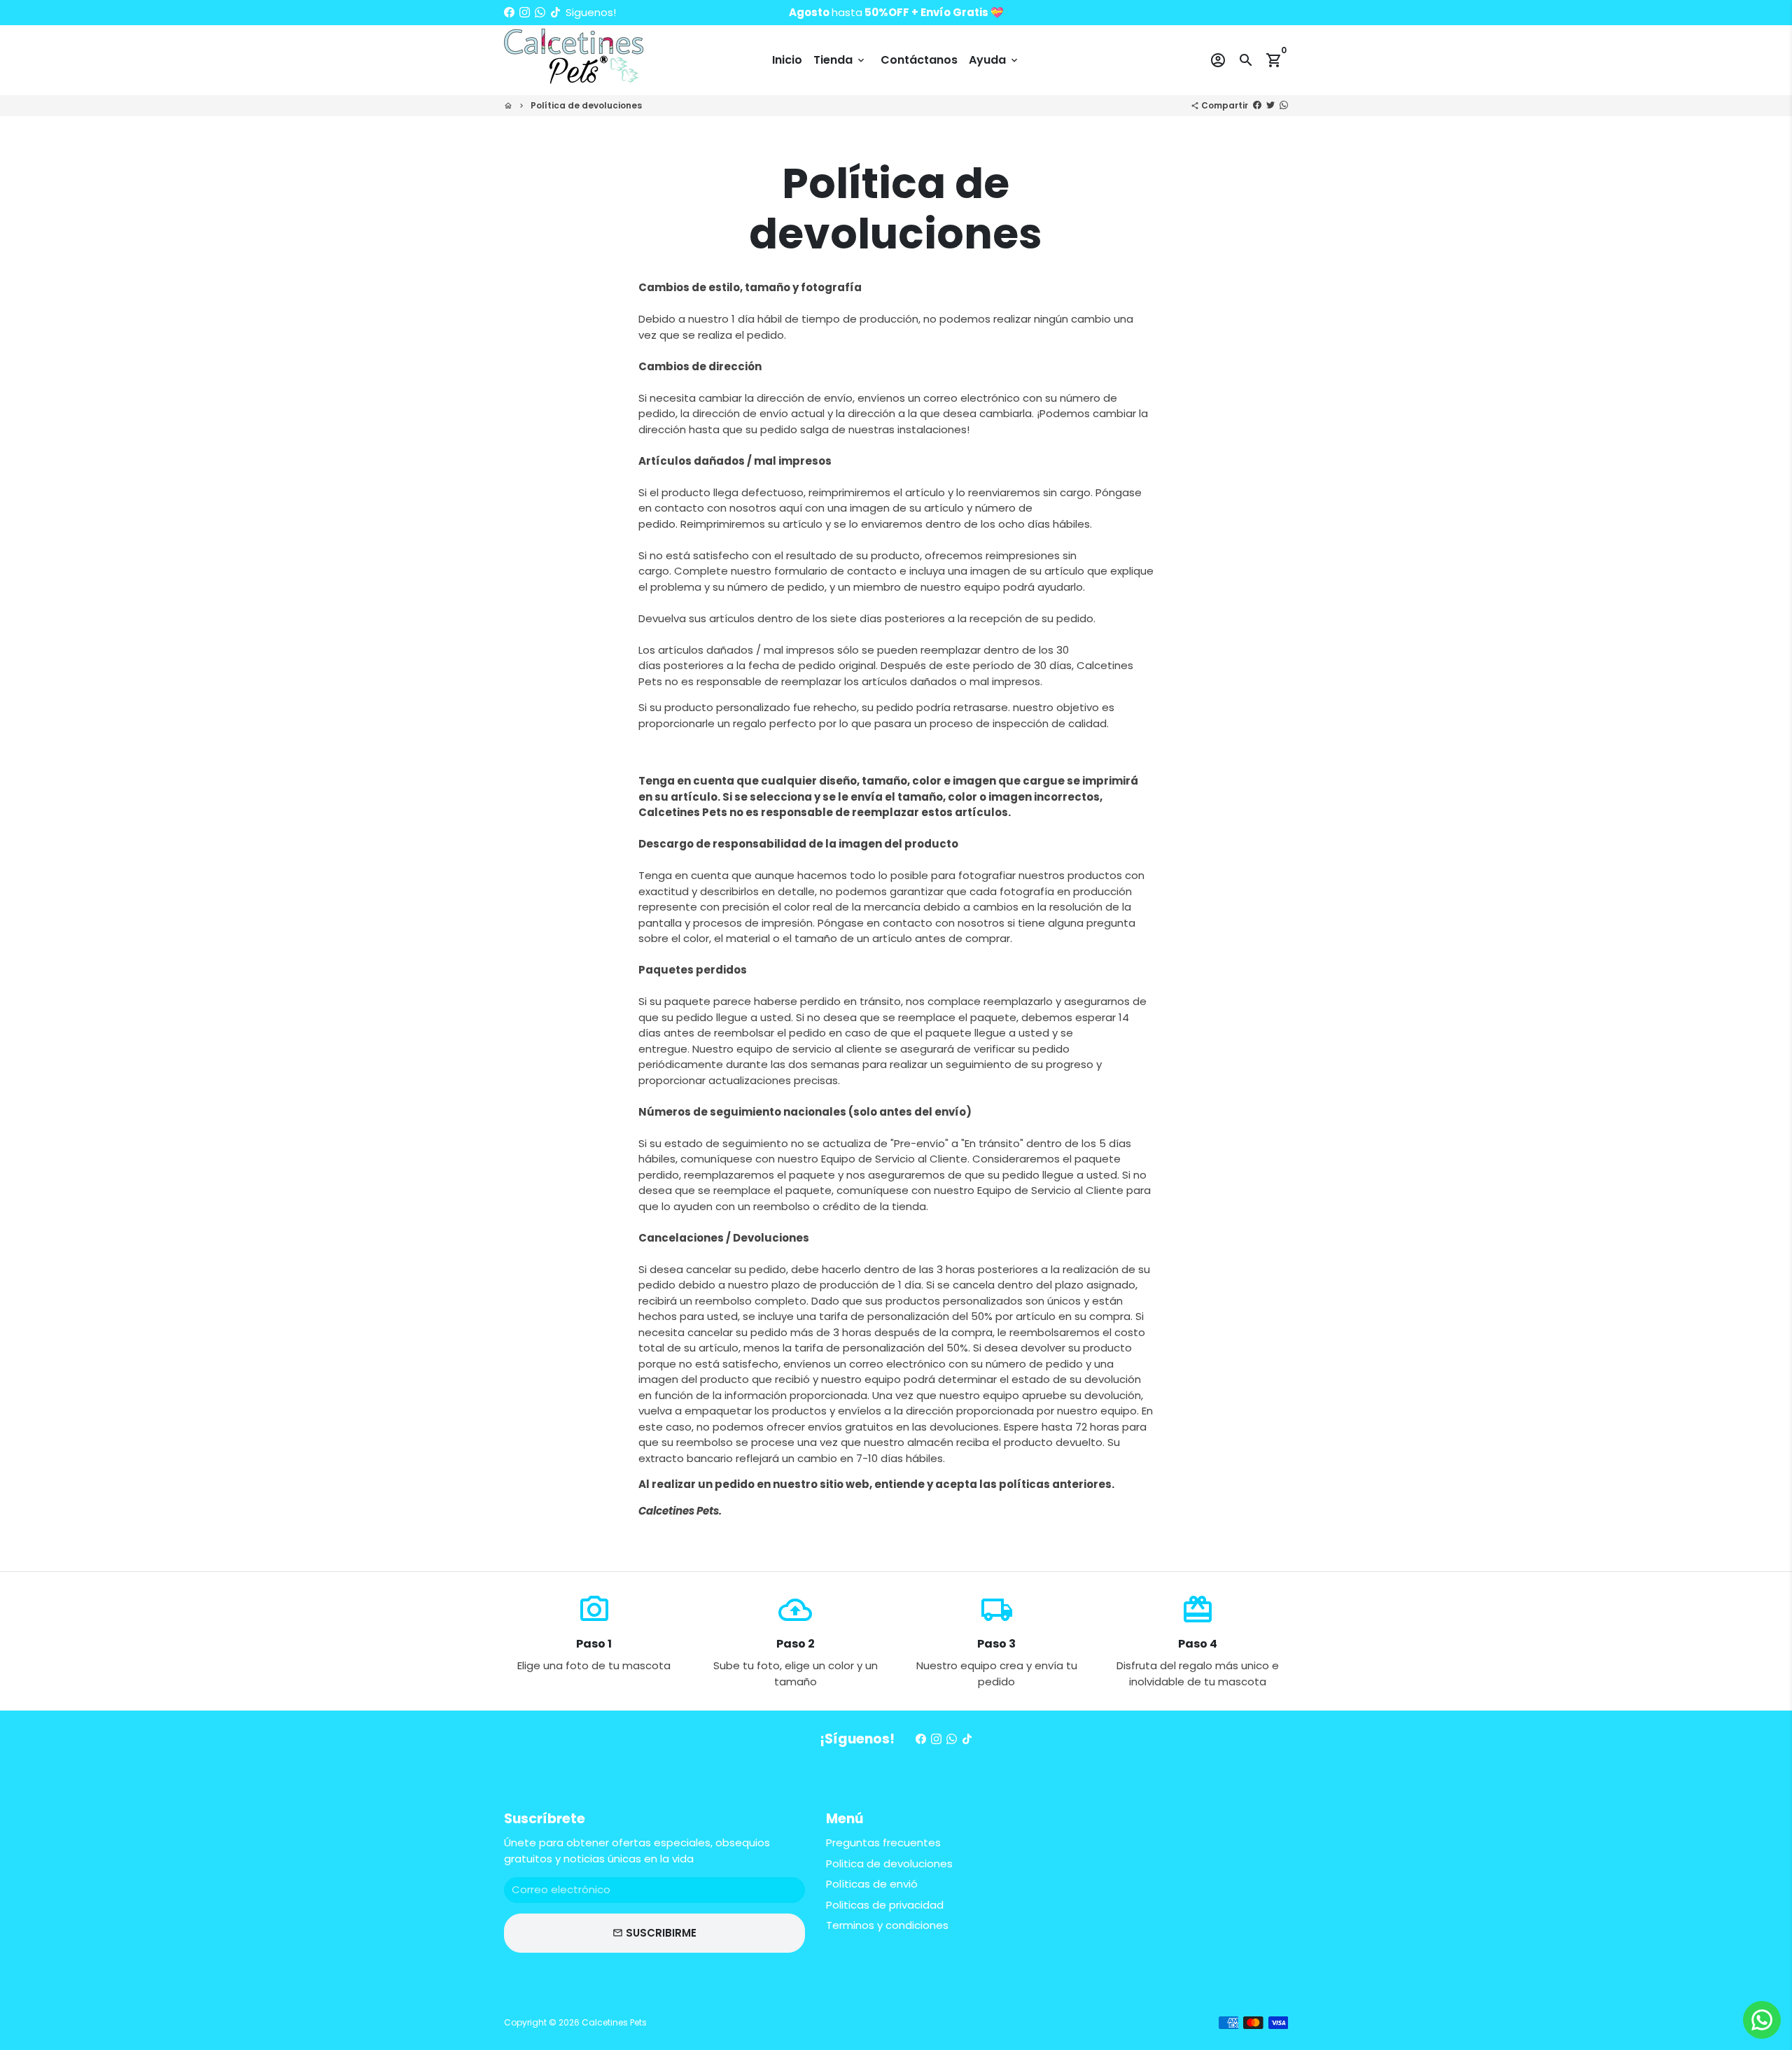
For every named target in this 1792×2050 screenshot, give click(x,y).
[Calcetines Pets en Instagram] (525, 12)
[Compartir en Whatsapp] (1284, 105)
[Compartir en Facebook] (1257, 105)
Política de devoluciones (586, 105)
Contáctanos (919, 60)
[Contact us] (1762, 2020)
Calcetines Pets (614, 2022)
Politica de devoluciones (889, 1863)
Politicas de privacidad (885, 1905)
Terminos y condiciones (887, 1925)
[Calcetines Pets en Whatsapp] (540, 12)
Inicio (787, 60)
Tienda (840, 60)
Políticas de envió (872, 1884)
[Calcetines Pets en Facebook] (509, 12)
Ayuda (994, 60)
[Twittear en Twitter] (1270, 105)
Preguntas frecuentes (883, 1842)
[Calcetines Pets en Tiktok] (555, 12)
